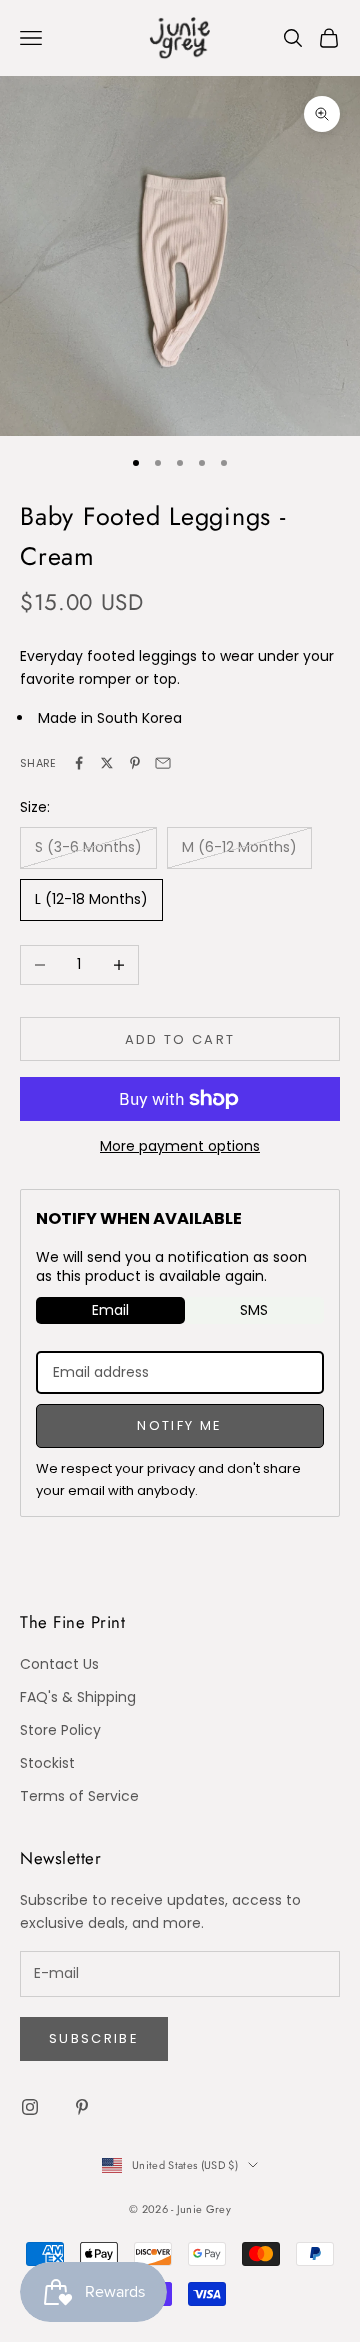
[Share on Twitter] (107, 763)
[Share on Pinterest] (135, 763)
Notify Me (179, 1425)
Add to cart (180, 1039)
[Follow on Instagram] (30, 2107)
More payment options (180, 1146)
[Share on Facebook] (79, 763)
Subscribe (94, 2038)
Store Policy (60, 1730)
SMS (254, 1310)
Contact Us (59, 1664)
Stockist (47, 1763)
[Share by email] (163, 763)
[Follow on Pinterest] (82, 2107)
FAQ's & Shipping (78, 1697)
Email (110, 1310)
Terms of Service (79, 1796)
